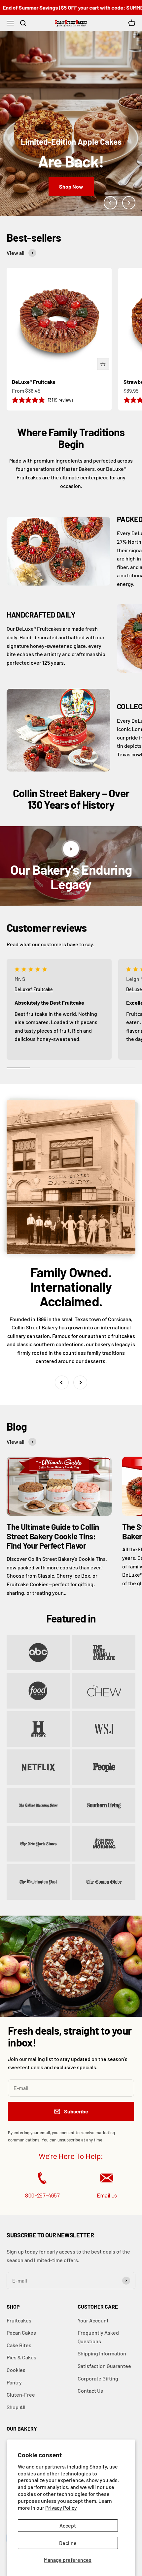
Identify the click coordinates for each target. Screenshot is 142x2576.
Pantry (14, 2382)
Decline (68, 2543)
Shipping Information (102, 2353)
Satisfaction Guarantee (104, 2366)
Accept (68, 2525)
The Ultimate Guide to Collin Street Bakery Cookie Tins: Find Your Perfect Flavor (53, 1536)
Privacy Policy (61, 2508)
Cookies (16, 2370)
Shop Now (71, 186)
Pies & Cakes (21, 2357)
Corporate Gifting (98, 2378)
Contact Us (90, 2391)
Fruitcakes (19, 2320)
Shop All (16, 2407)
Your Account (93, 2320)
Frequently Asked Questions (98, 2337)
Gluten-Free (21, 2394)
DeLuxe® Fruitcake (34, 382)
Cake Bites (19, 2345)
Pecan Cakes (21, 2333)
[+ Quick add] (103, 364)
